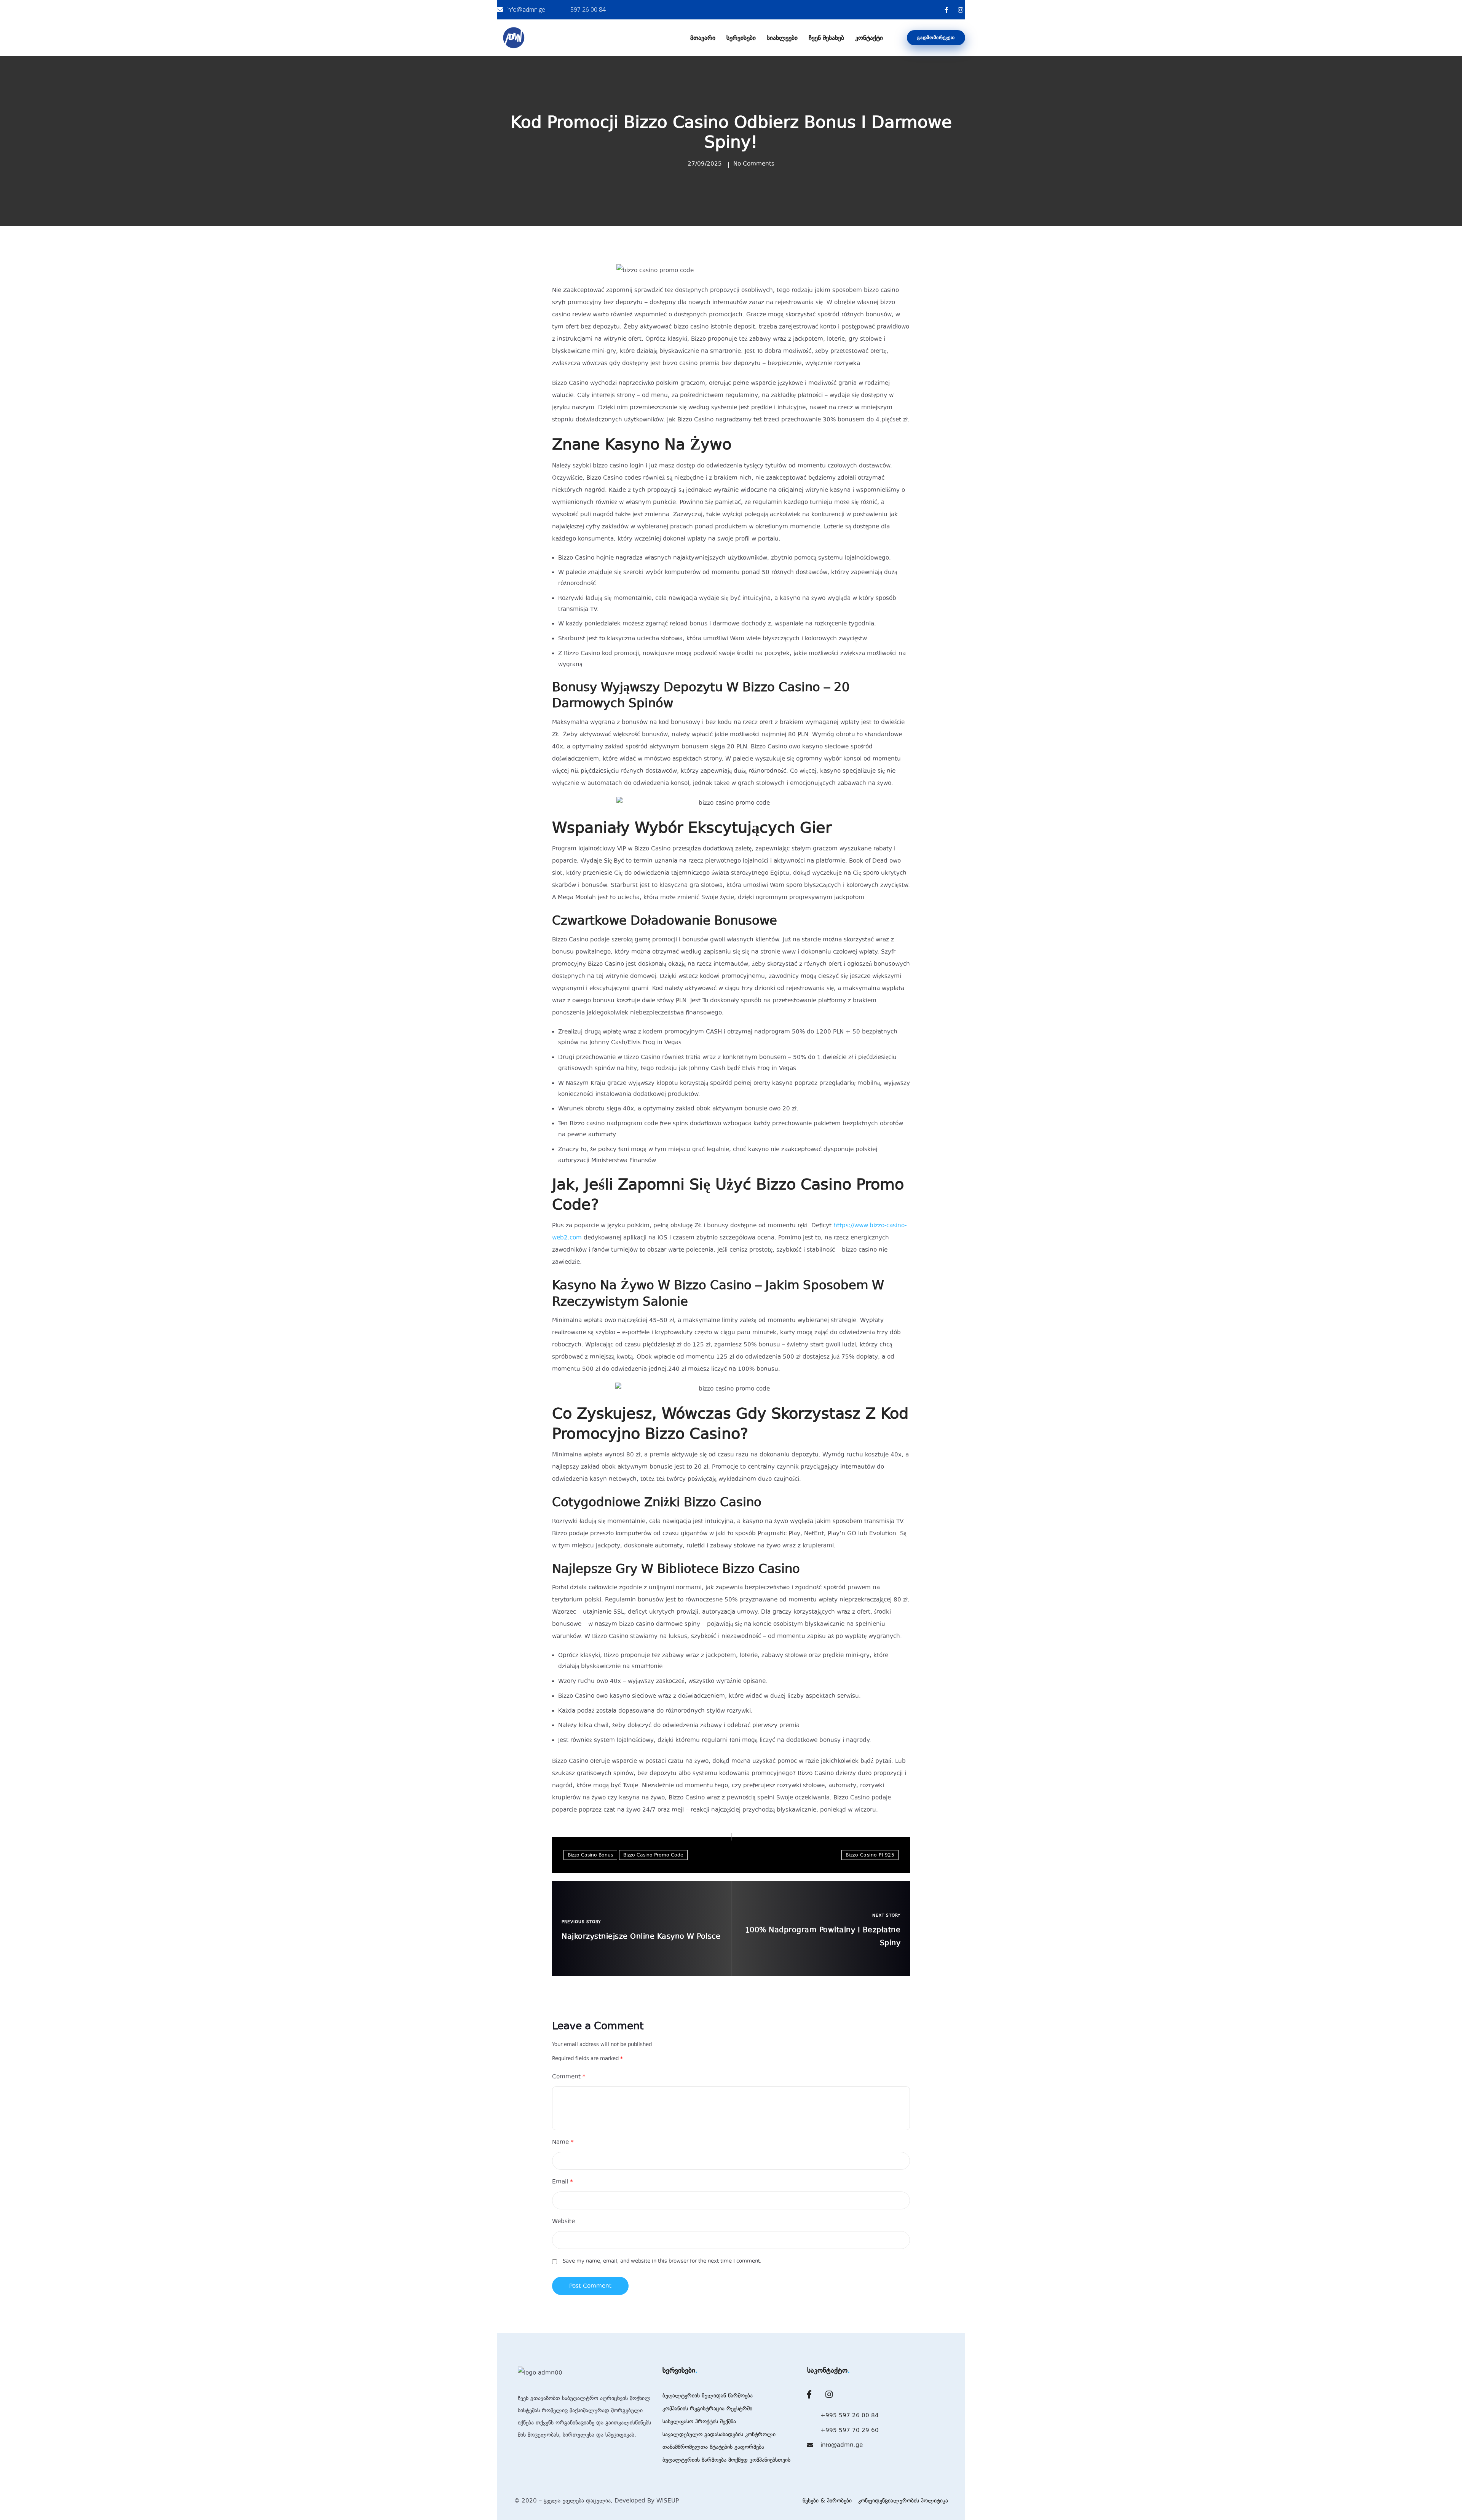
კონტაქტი (869, 38)
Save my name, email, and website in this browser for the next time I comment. (662, 2261)
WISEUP (668, 2501)
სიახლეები (782, 38)
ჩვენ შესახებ (826, 38)
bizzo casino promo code (653, 1855)
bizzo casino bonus (590, 1855)
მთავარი (703, 38)
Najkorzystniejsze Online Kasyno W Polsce (641, 1936)
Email (563, 2182)
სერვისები (741, 38)
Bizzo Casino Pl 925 (870, 1855)
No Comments (754, 164)
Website (563, 2221)
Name (563, 2142)
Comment (569, 2077)
